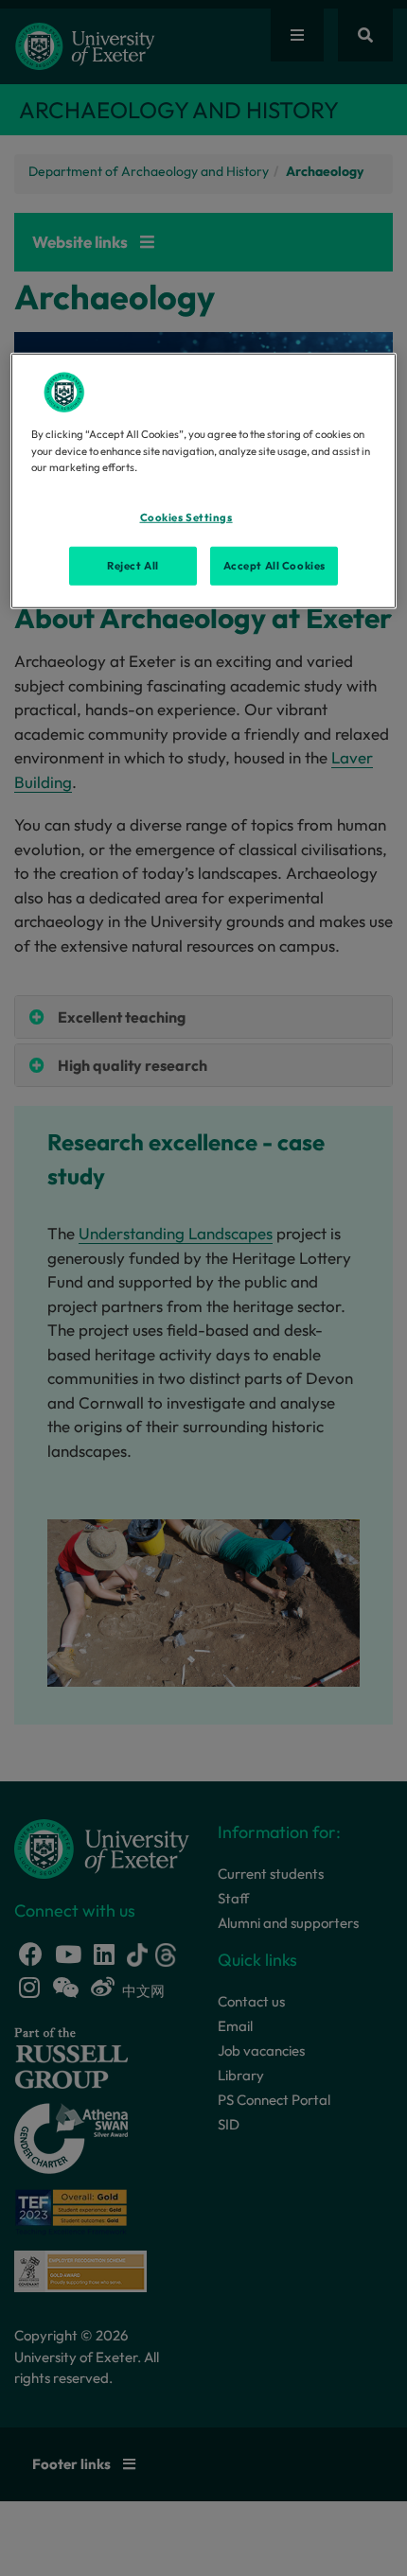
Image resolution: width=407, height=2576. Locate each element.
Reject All (133, 565)
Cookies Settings (186, 517)
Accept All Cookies (274, 565)
